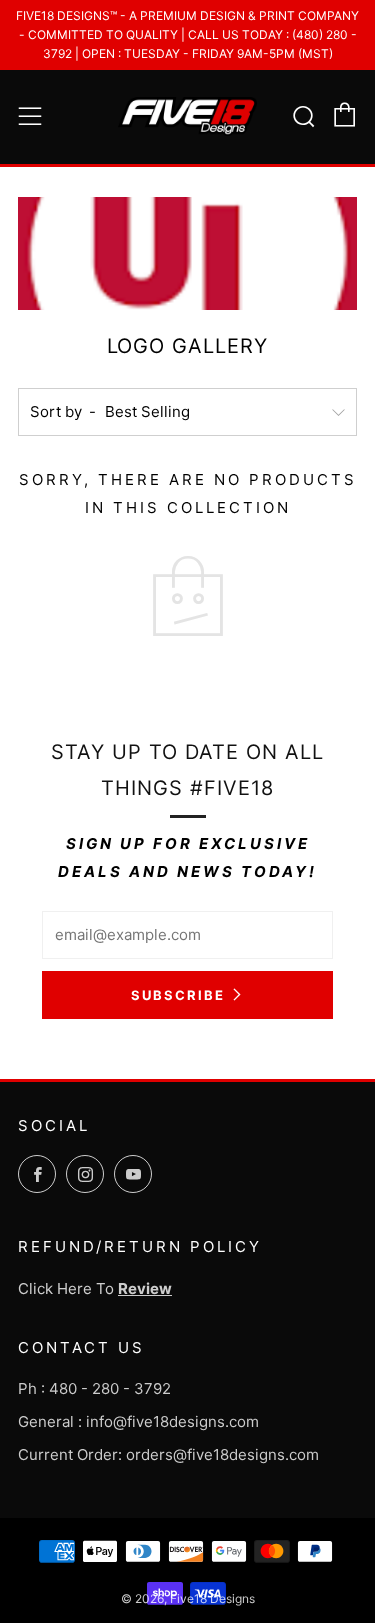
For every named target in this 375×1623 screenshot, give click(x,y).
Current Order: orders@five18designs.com (168, 1454)
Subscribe (178, 995)
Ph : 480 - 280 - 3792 (94, 1388)
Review (145, 1288)
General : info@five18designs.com (138, 1421)
